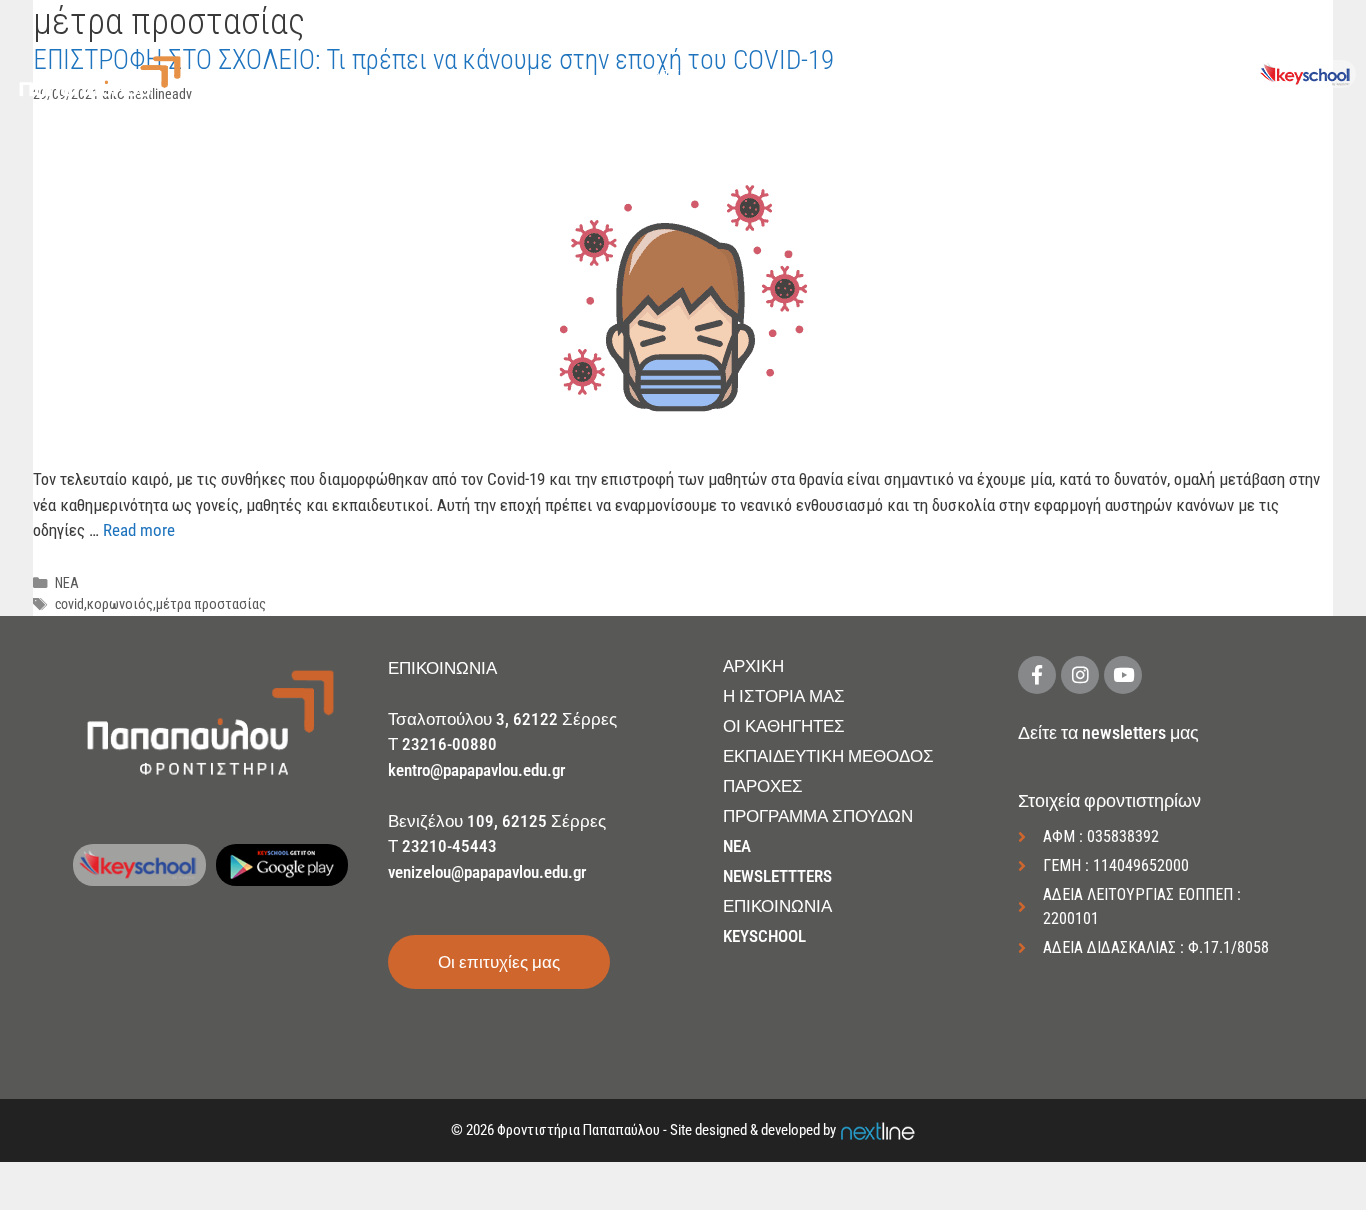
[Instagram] (1080, 675)
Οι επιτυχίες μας (499, 962)
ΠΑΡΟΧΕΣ (760, 76)
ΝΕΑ (1114, 76)
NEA (737, 846)
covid (69, 604)
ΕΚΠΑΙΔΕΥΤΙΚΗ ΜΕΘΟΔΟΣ (828, 756)
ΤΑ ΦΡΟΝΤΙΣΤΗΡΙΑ (663, 76)
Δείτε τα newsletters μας (1108, 732)
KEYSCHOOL (764, 936)
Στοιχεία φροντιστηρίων (1109, 800)
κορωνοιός (120, 604)
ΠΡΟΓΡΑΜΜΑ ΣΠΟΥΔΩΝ (818, 816)
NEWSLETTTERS (777, 876)
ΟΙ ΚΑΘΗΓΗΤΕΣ (784, 726)
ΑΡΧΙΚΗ (457, 76)
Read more (139, 530)
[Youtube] (1123, 675)
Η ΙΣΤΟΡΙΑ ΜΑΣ (784, 696)
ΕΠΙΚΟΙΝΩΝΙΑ (1194, 76)
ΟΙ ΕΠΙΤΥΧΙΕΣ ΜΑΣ (1034, 76)
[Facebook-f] (1037, 675)
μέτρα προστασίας (211, 604)
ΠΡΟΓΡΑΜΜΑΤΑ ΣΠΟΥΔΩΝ (893, 76)
